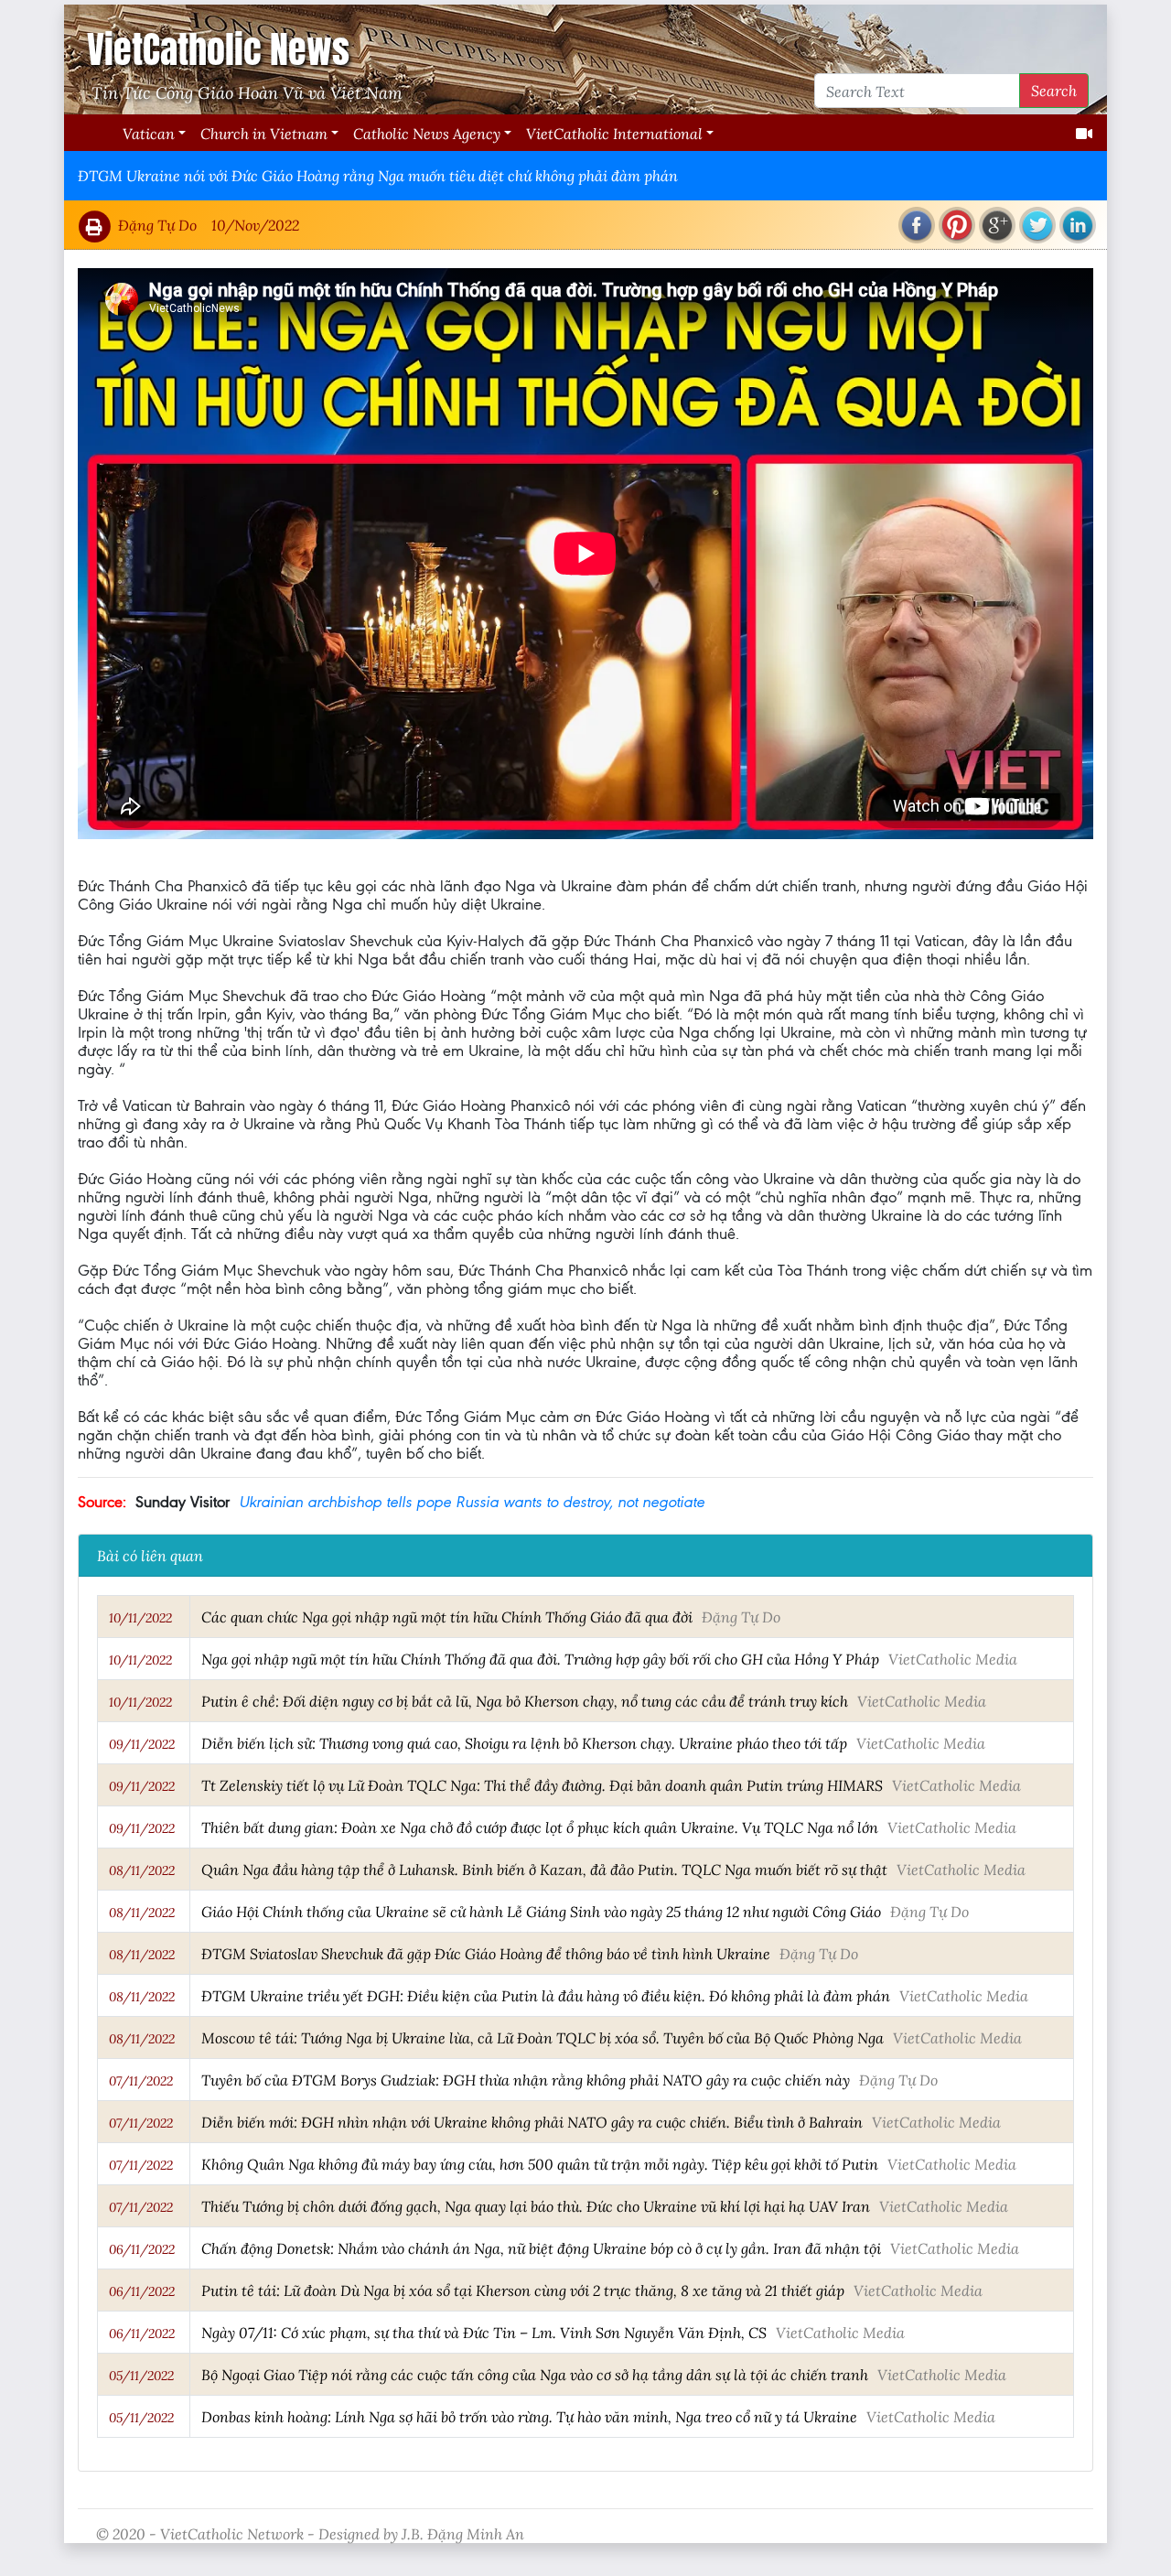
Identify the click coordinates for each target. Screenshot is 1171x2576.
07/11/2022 (141, 2081)
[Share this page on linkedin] (1078, 225)
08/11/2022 (142, 1870)
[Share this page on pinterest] (957, 225)
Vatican (149, 133)
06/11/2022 (142, 2249)
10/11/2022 (140, 1618)
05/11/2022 (141, 2376)
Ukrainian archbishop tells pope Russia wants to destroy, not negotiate (472, 1502)
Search (1054, 90)
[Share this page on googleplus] (997, 225)
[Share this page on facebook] (917, 225)
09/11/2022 (142, 1744)
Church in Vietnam (264, 133)
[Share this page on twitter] (1037, 225)
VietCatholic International (614, 133)
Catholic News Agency (427, 133)
